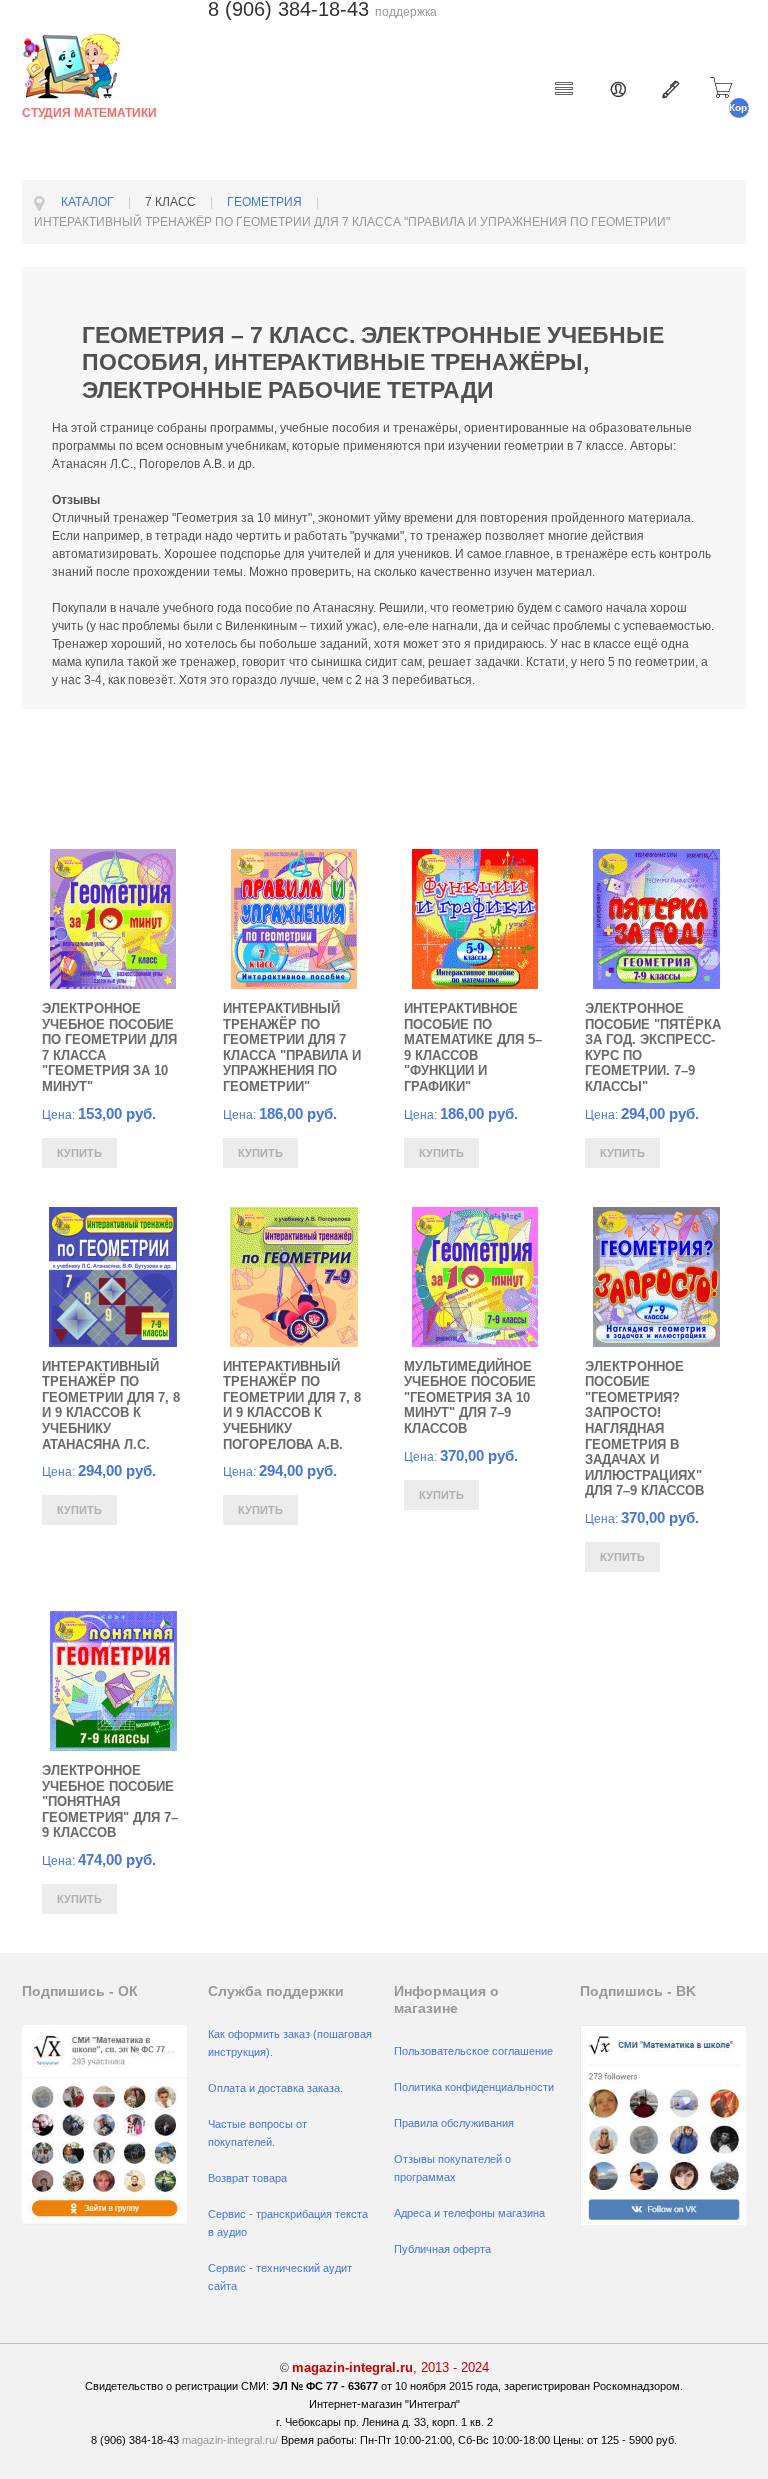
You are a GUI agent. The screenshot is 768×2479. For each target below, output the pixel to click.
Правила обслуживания (454, 2123)
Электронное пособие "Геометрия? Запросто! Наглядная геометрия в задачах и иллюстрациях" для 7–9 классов (644, 1429)
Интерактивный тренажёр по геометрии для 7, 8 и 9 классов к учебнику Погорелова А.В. (292, 1405)
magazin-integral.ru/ (230, 2440)
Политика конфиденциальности (474, 2087)
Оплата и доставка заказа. (275, 2088)
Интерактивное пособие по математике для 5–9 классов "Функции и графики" (473, 1047)
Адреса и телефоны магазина (469, 2213)
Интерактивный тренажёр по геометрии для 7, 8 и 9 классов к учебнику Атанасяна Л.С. (111, 1405)
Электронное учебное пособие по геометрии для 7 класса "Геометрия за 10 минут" (109, 1047)
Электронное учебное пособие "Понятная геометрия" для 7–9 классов (110, 1801)
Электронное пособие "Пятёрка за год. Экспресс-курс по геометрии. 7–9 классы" (653, 1047)
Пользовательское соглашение (473, 2051)
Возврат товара (247, 2178)
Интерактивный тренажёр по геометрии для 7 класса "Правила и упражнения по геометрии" (292, 1047)
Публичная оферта (442, 2249)
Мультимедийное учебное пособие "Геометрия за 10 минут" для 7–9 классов (470, 1397)
